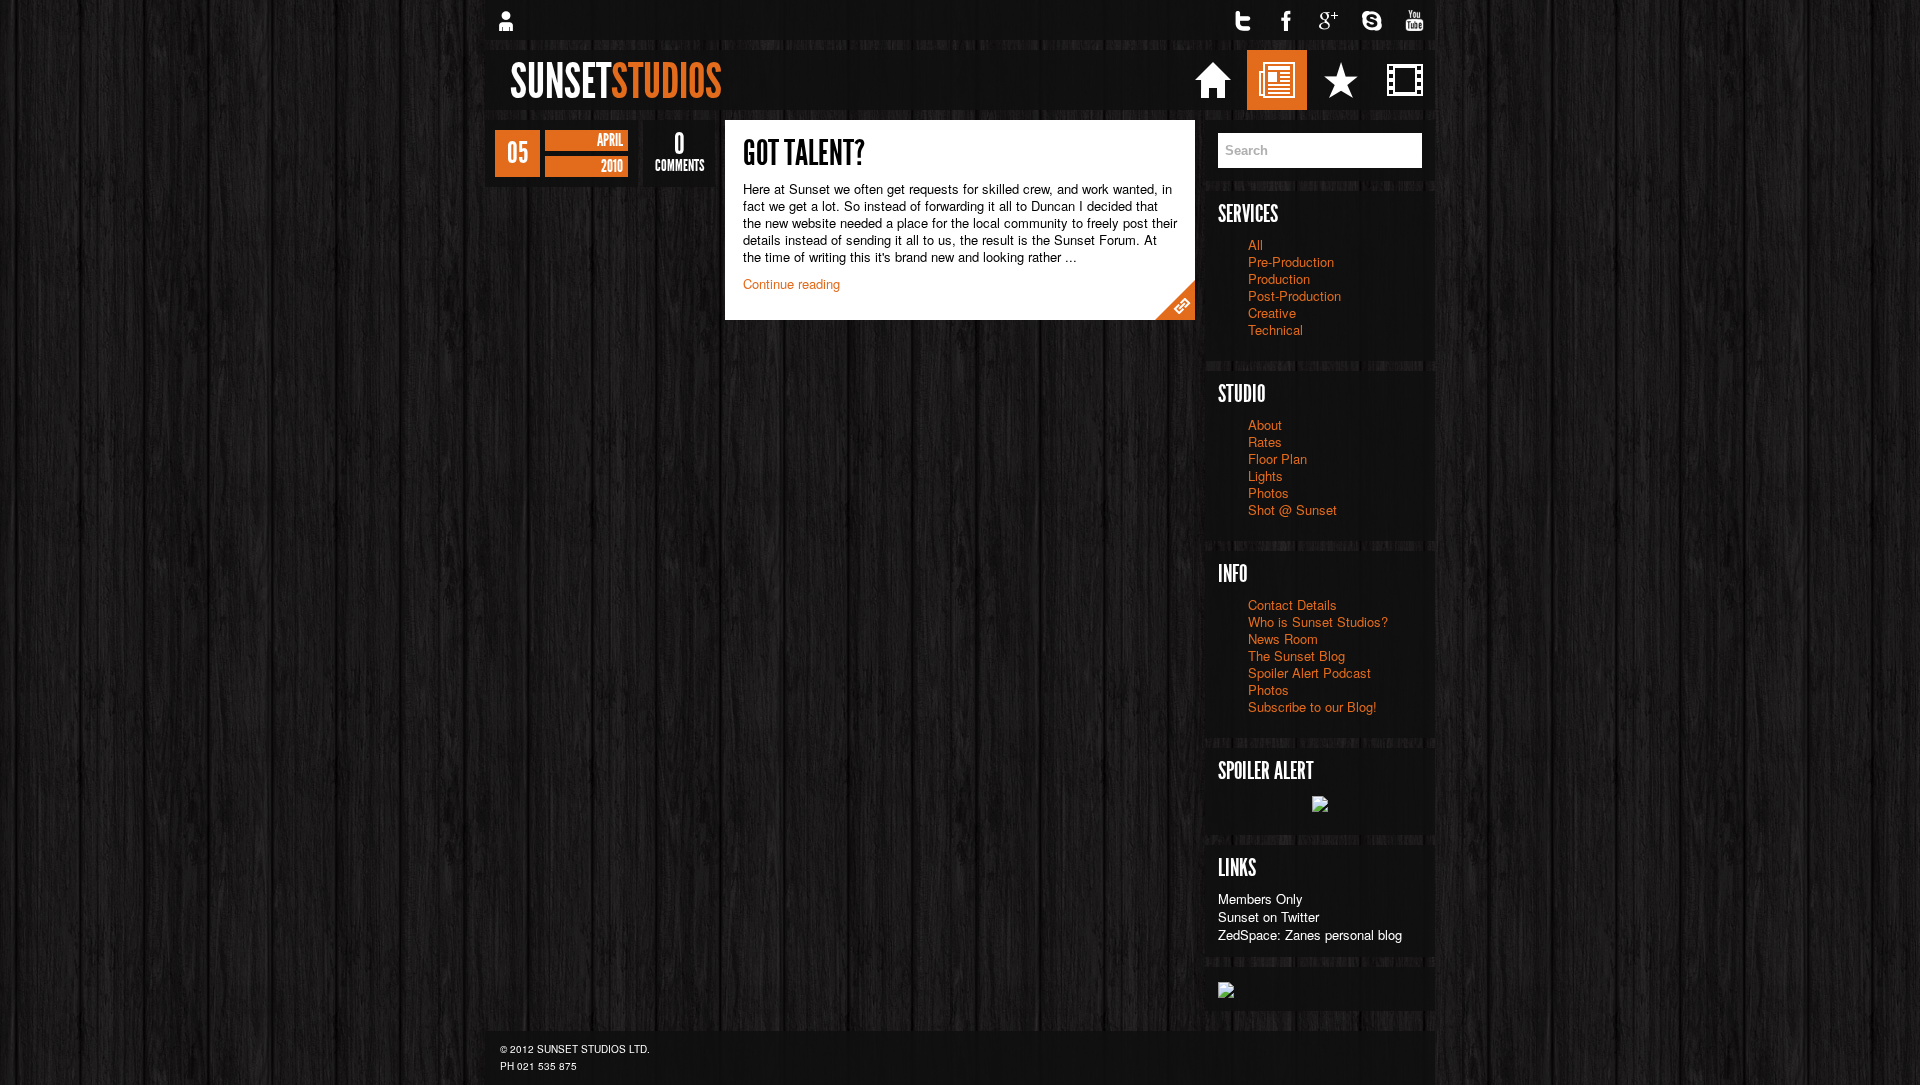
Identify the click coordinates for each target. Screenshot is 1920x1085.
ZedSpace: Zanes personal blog (1310, 934)
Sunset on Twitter (1268, 916)
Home (1276, 79)
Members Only (1260, 898)
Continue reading (791, 283)
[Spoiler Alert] (1320, 801)
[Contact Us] (505, 20)
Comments (679, 152)
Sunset (616, 81)
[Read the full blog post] (1175, 300)
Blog (1336, 79)
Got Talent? (804, 153)
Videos (1471, 79)
